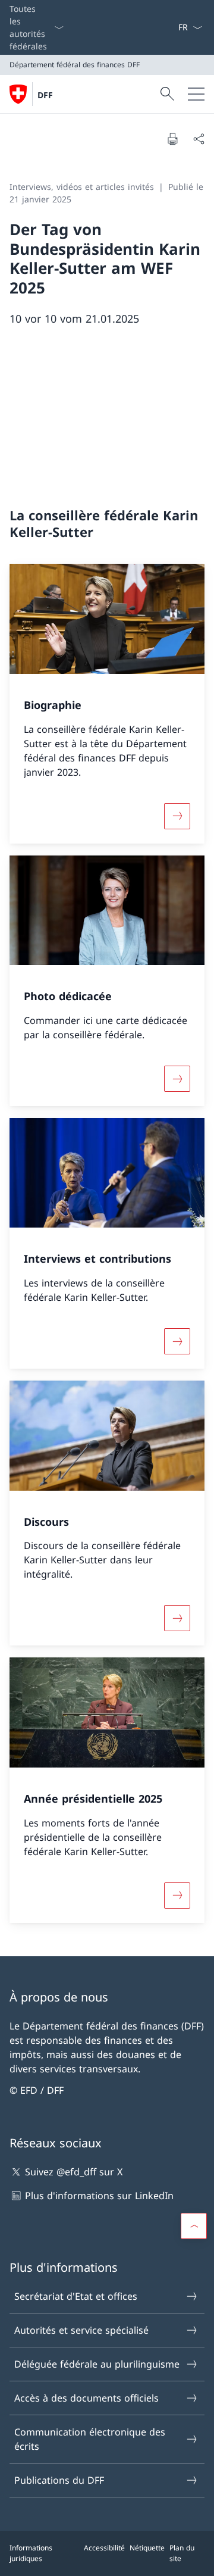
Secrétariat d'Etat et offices (76, 2296)
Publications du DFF (59, 2480)
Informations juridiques (31, 2553)
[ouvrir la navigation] (196, 94)
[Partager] (199, 139)
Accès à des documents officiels (86, 2398)
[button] (194, 2226)
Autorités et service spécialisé (81, 2330)
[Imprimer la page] (172, 139)
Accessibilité (104, 2548)
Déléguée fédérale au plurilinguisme (97, 2364)
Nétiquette (147, 2548)
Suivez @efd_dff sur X (74, 2172)
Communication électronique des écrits (90, 2439)
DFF (45, 95)
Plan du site (182, 2553)
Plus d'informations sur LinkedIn (99, 2196)
